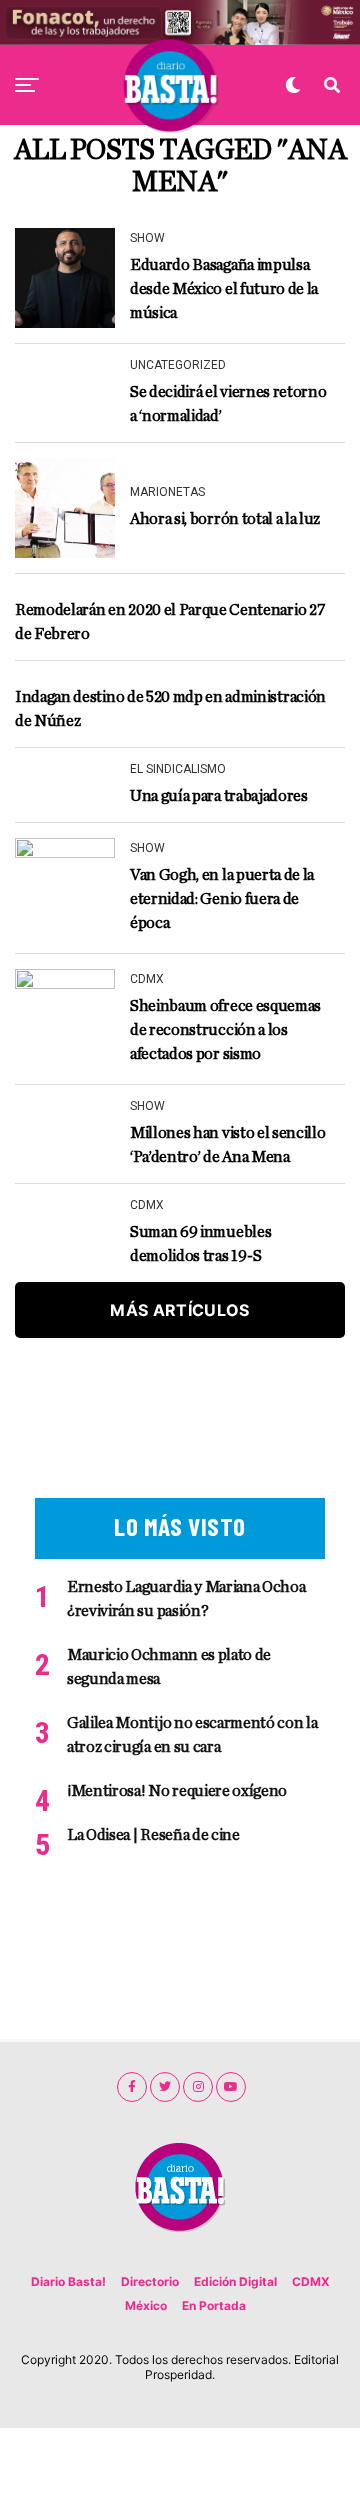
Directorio (150, 2281)
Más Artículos (179, 1310)
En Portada (214, 2305)
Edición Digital (235, 2281)
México (146, 2305)
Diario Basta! (68, 2281)
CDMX (311, 2281)
